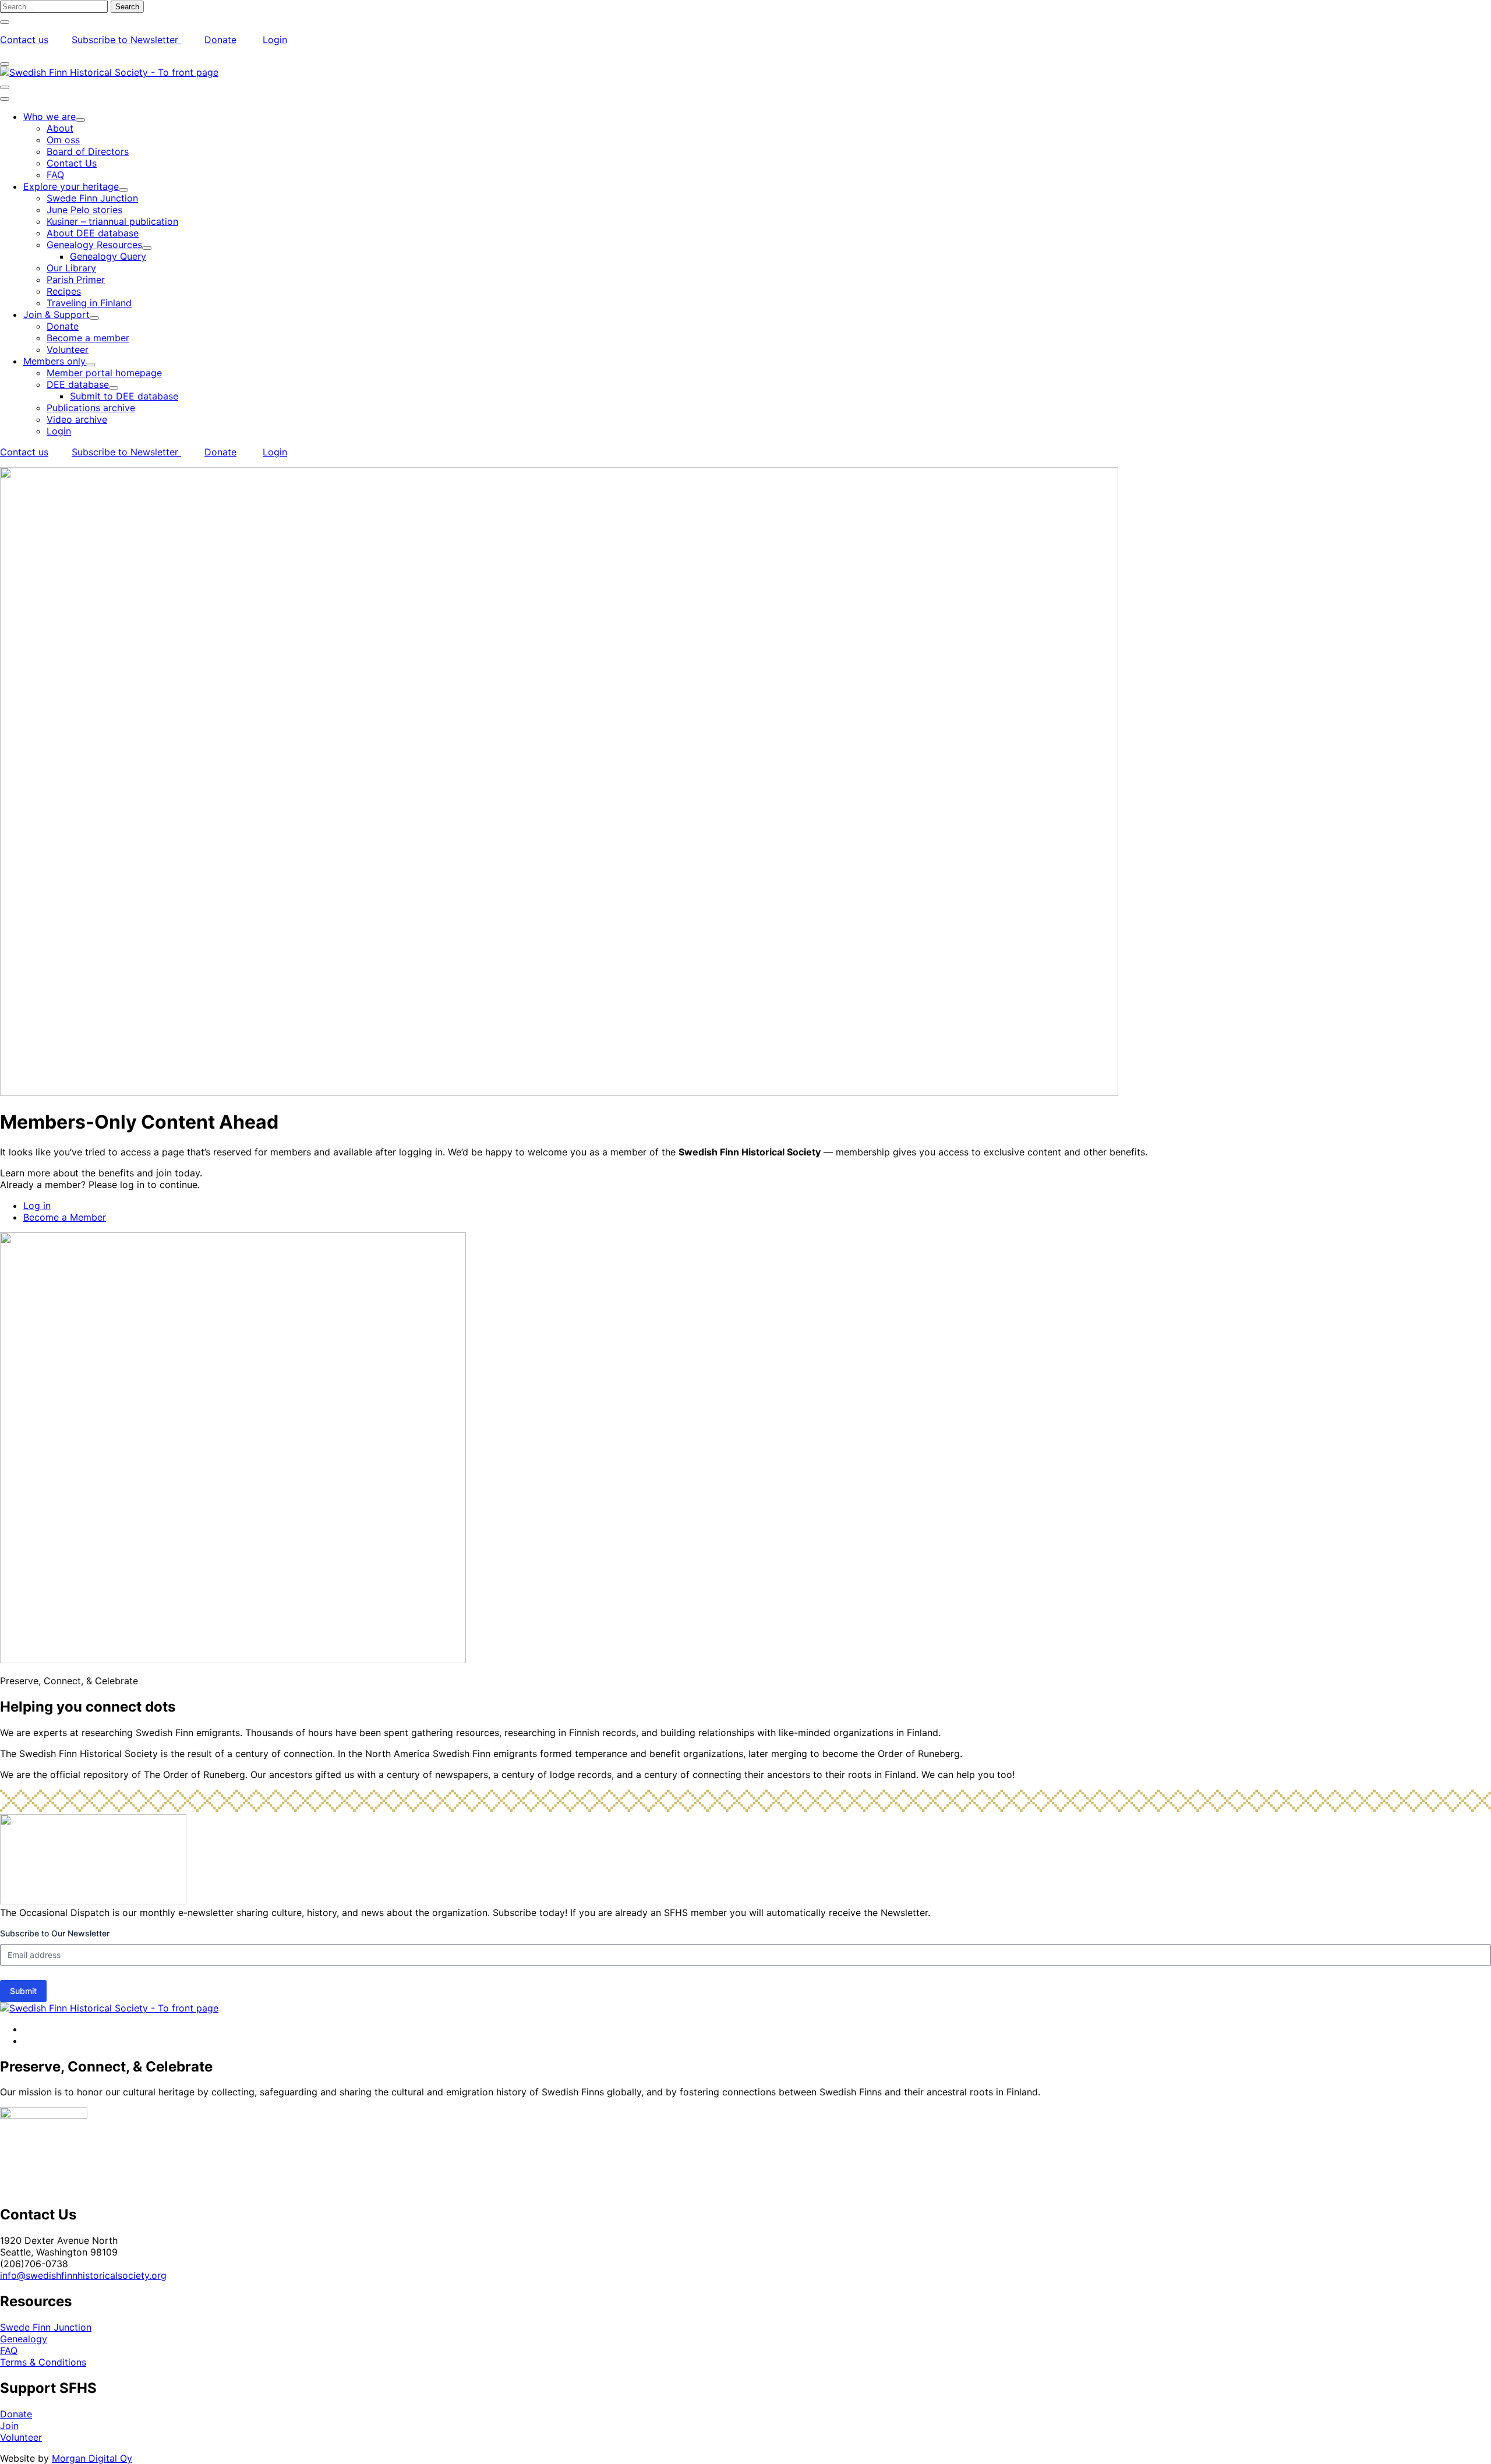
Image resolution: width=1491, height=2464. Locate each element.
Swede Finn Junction (46, 2327)
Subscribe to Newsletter (126, 40)
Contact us (24, 40)
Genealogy (24, 2339)
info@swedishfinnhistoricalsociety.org (83, 2275)
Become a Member (65, 1217)
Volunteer (21, 2437)
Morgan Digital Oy (92, 2458)
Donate (220, 40)
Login (275, 40)
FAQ (9, 2350)
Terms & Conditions (43, 2362)
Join (9, 2426)
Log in (37, 1206)
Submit (23, 1991)
